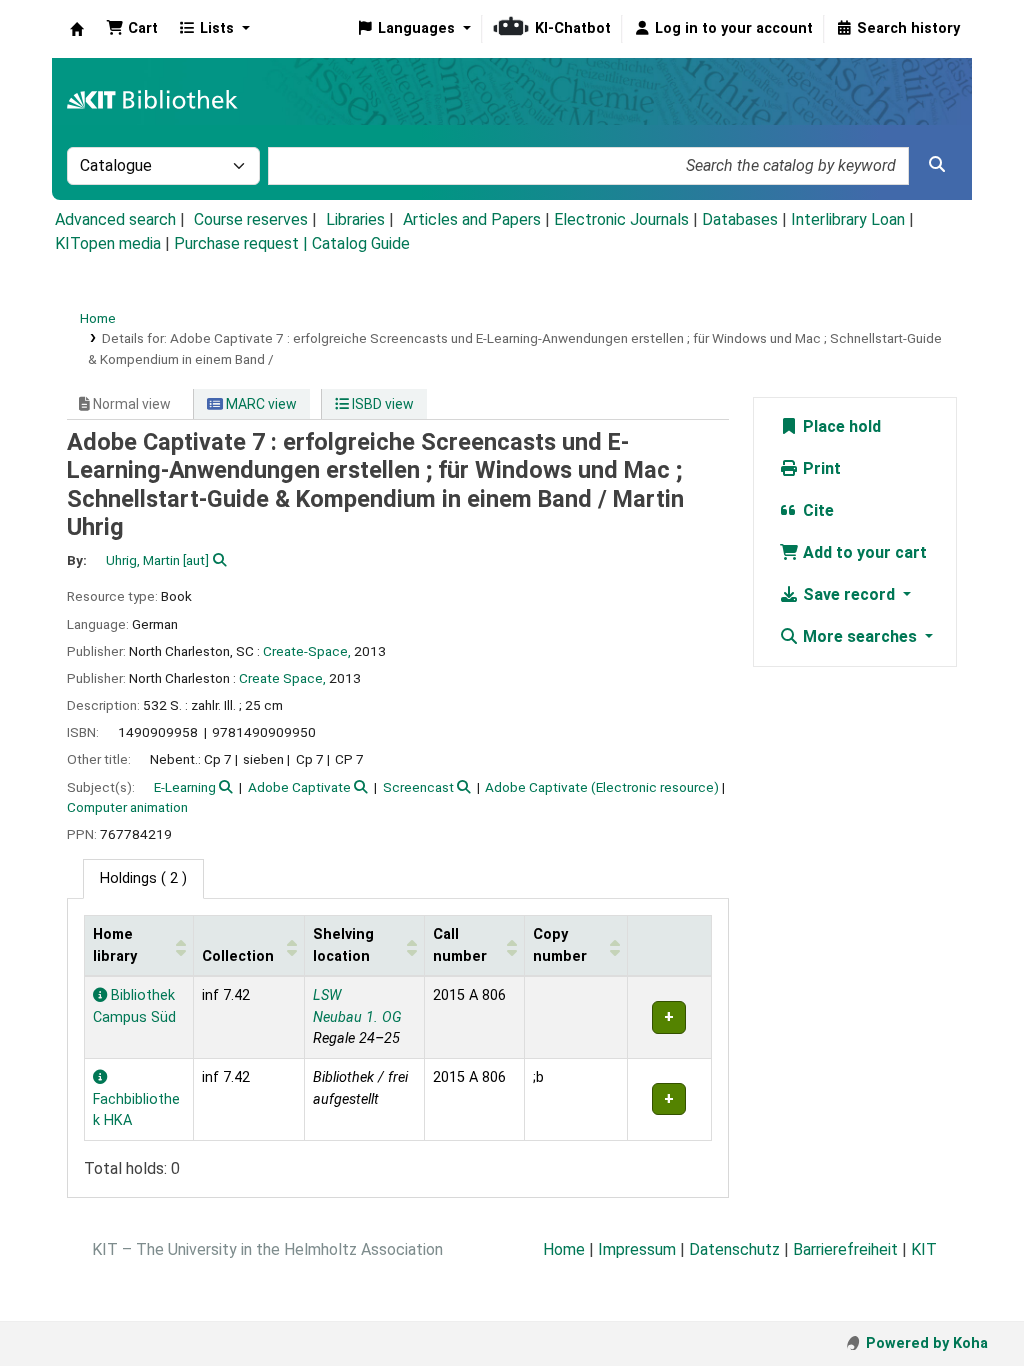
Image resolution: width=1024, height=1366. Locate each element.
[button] (132, 29)
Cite (816, 510)
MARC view (260, 404)
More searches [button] (860, 636)
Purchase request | (243, 243)
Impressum (637, 1249)
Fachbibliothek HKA (136, 1110)
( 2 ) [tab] (143, 878)
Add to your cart (863, 552)
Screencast (418, 787)
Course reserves (251, 219)
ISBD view (381, 404)
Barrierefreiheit (845, 1249)
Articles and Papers (472, 219)
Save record (849, 594)
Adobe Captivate (299, 787)
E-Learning (185, 787)
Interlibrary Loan (848, 219)
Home (98, 318)
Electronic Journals (621, 219)
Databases (740, 219)
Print (820, 468)
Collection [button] (238, 956)
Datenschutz (734, 1249)
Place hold (840, 426)
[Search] (937, 165)
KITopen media (108, 243)
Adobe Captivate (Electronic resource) (602, 787)
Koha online (77, 29)
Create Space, (282, 678)
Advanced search (115, 219)
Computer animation (127, 807)
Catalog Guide (361, 243)
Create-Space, (307, 651)
